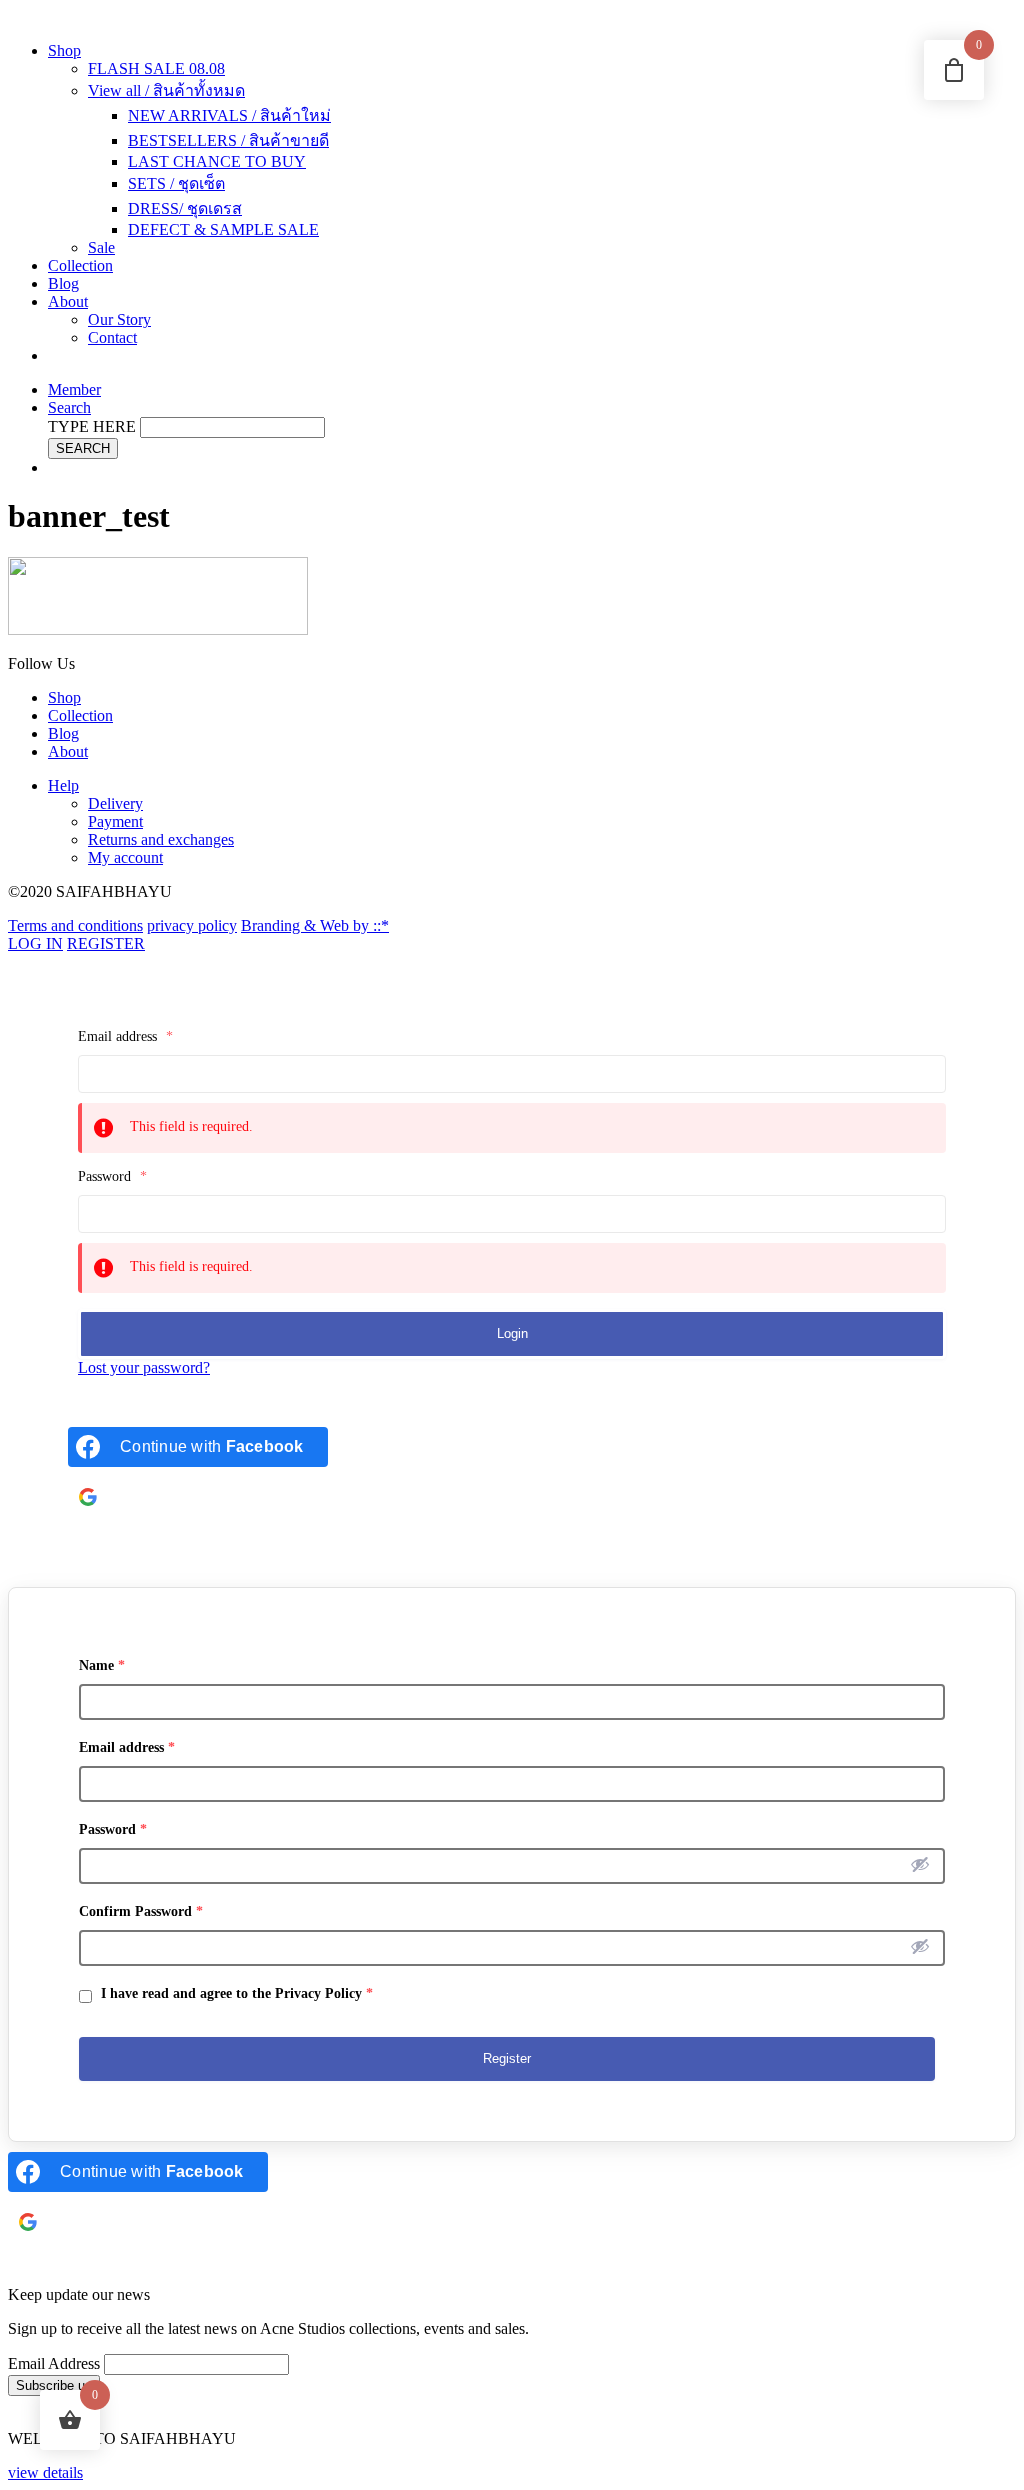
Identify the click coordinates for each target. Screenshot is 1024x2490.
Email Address (54, 2363)
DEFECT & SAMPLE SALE (223, 229)
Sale (101, 247)
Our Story (119, 319)
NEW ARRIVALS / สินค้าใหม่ (229, 115)
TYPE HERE (92, 426)
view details (45, 2472)
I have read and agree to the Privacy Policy (235, 1993)
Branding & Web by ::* (315, 925)
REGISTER (106, 943)
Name (102, 1665)
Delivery (115, 803)
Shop (64, 50)
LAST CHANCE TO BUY (217, 161)
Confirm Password (141, 1911)
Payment (115, 821)
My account (125, 857)
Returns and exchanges (161, 839)
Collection (80, 265)
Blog (63, 283)
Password (112, 1176)
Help (63, 785)
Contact (112, 337)
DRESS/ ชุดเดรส (185, 208)
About (68, 301)
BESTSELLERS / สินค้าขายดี (228, 140)
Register (507, 2058)
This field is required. (191, 1126)
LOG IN (35, 943)
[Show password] (920, 1864)
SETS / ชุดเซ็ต (176, 183)
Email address (125, 1036)
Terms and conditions (75, 925)
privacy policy (192, 925)
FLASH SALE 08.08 (156, 68)
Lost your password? (144, 1367)
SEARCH (83, 448)
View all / (166, 90)
